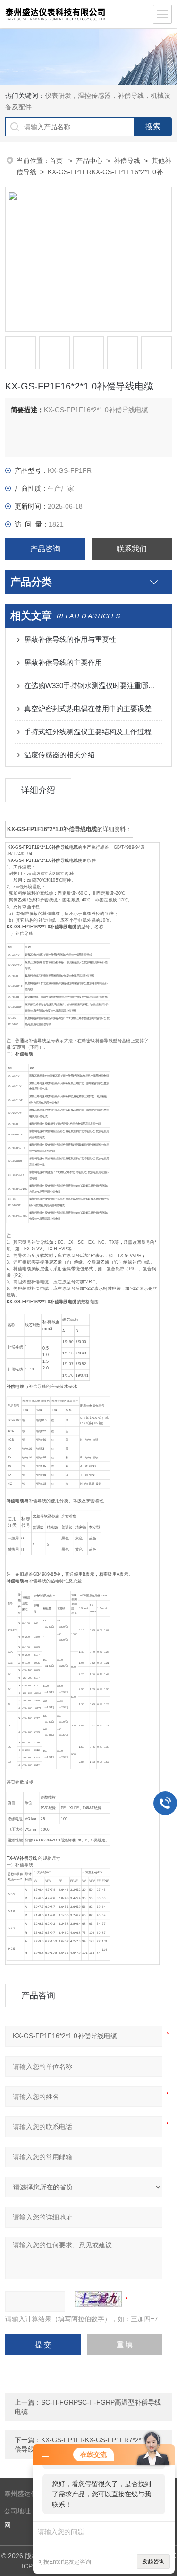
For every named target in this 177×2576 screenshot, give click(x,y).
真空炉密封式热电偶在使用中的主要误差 (88, 709)
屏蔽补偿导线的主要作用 (63, 662)
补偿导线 (127, 161)
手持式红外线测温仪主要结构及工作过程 (88, 732)
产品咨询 (45, 549)
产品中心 (89, 161)
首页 (57, 161)
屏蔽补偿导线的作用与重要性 (70, 639)
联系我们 (132, 549)
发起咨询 (153, 2561)
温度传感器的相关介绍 (59, 755)
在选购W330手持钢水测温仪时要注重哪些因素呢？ (93, 685)
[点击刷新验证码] (98, 2299)
